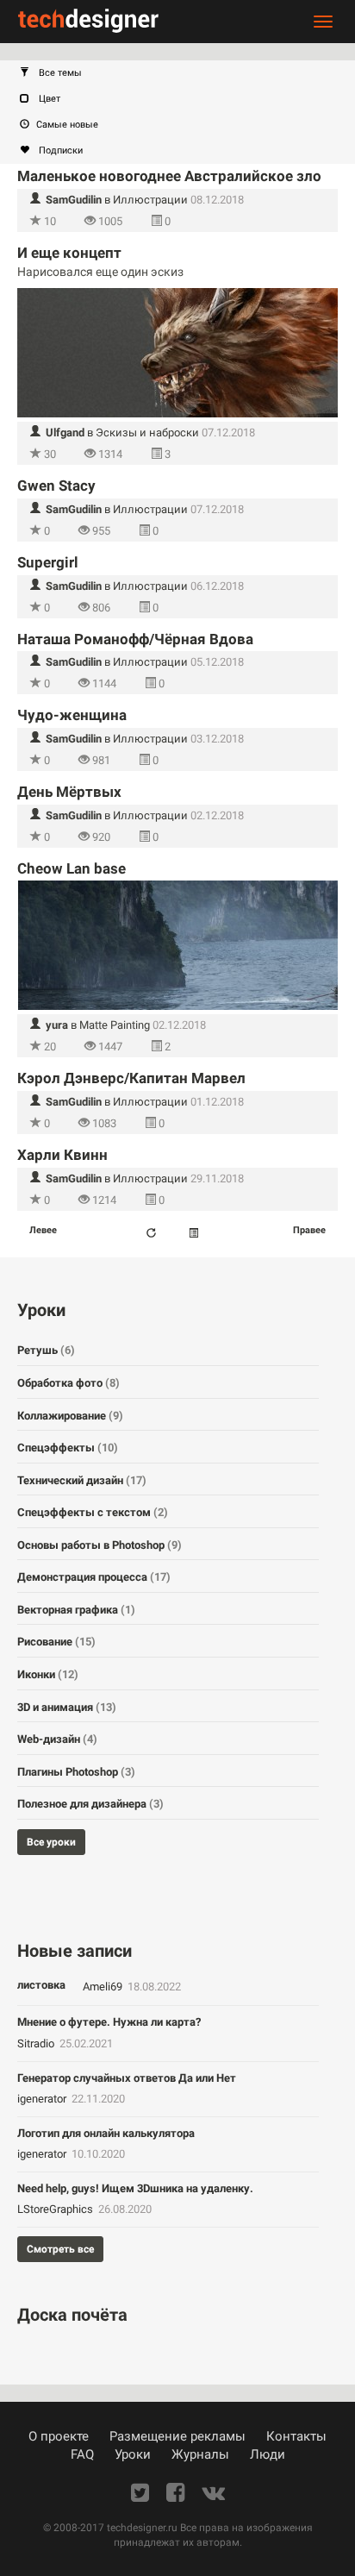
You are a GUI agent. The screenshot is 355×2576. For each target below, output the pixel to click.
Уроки (133, 2454)
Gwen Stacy (56, 486)
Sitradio (37, 2043)
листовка (41, 1985)
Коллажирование (70, 1416)
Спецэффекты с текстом (93, 1512)
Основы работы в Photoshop (100, 1545)
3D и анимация (67, 1707)
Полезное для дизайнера (90, 1804)
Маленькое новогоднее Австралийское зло (169, 176)
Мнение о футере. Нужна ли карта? (109, 2022)
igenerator (43, 2099)
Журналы (200, 2454)
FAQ (82, 2454)
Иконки (48, 1674)
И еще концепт (69, 253)
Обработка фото (69, 1383)
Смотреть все (60, 2249)
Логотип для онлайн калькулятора (106, 2133)
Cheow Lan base (72, 868)
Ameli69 (104, 1987)
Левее (43, 1230)
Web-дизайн (57, 1739)
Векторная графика (76, 1610)
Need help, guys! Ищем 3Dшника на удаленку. (135, 2188)
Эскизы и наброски (147, 432)
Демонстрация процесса (94, 1577)
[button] (186, 73)
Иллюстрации (150, 200)
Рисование (56, 1642)
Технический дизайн (82, 1480)
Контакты (296, 2436)
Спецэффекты (68, 1448)
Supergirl (48, 562)
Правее (309, 1230)
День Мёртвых (69, 792)
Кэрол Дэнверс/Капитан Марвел (131, 1078)
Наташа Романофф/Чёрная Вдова (135, 639)
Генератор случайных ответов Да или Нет (127, 2078)
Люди (268, 2454)
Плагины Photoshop (76, 1772)
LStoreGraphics (56, 2209)
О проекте (59, 2436)
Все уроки (51, 1842)
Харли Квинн (62, 1155)
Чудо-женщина (72, 715)
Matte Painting (115, 1025)
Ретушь (46, 1350)
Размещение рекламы (177, 2436)
